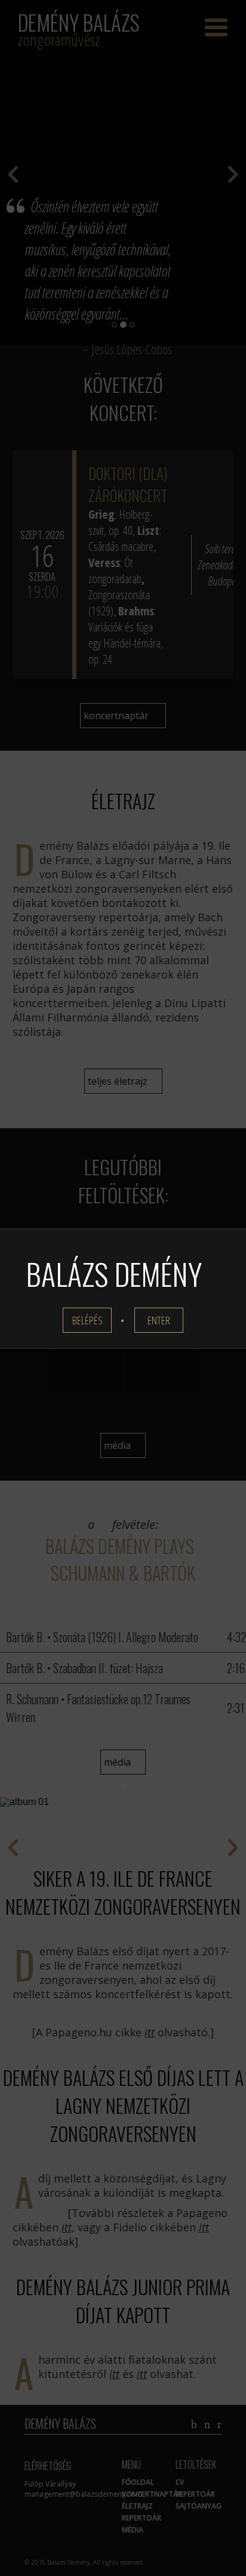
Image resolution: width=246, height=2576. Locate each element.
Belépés (87, 1320)
